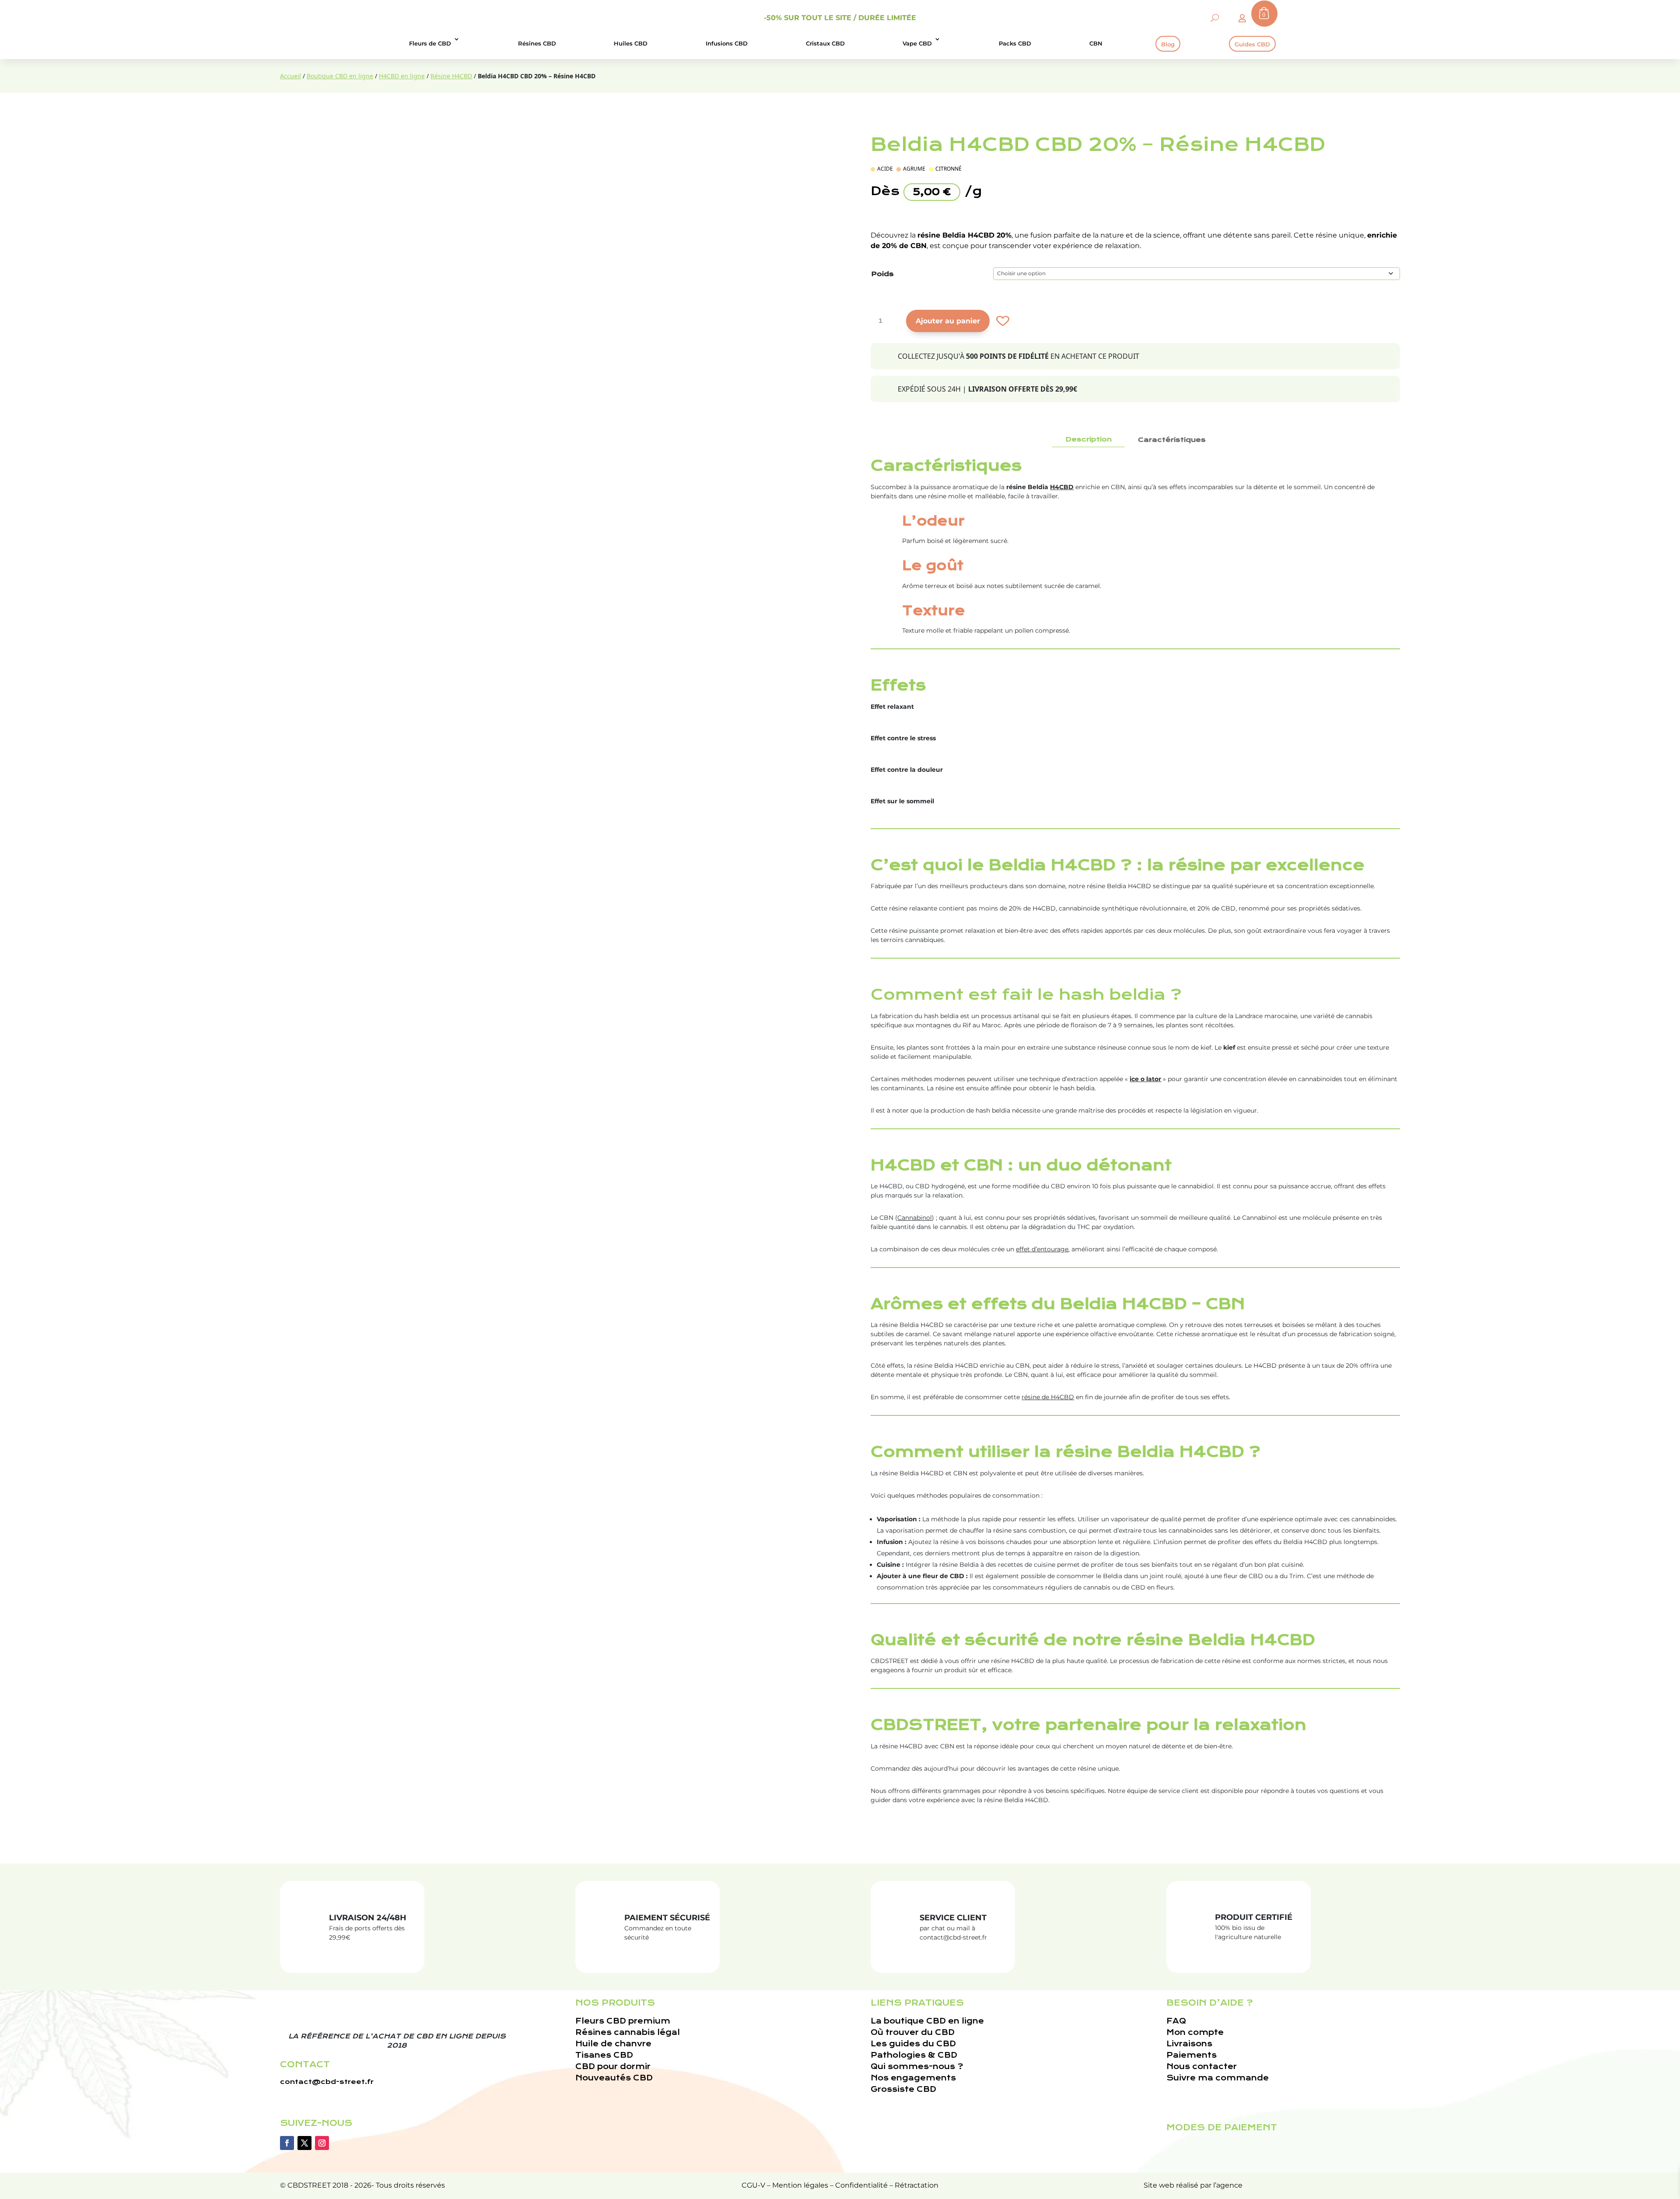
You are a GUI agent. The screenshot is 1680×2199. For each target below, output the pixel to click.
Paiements (1192, 2055)
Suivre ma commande (1218, 2078)
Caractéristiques (1172, 440)
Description (1088, 439)
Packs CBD (1015, 43)
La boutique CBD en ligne (927, 2021)
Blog (1168, 44)
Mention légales (800, 2185)
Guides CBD (1252, 44)
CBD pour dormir (613, 2067)
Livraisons (1189, 2044)
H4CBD (1062, 487)
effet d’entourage (1042, 1249)
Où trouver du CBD (913, 2033)
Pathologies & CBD (914, 2055)
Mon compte (1195, 2033)
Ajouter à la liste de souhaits (1002, 321)
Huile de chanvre (613, 2044)
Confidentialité (861, 2185)
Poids (882, 274)
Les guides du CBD (913, 2044)
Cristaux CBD (825, 43)
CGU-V (753, 2185)
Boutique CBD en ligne (340, 76)
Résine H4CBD (451, 76)
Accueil (290, 76)
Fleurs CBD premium (623, 2021)
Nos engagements (913, 2078)
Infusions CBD (727, 43)
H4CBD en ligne (402, 76)
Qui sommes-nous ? (917, 2067)
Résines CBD (537, 43)
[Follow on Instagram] (322, 2143)
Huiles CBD (631, 43)
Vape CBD (917, 43)
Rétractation (917, 2185)
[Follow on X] (304, 2143)
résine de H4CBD (1048, 1397)
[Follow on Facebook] (287, 2143)
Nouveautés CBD (614, 2078)
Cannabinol (915, 1218)
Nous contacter (1202, 2067)
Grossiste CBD (903, 2089)
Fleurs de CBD (430, 43)
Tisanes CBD (604, 2055)
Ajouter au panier (948, 321)
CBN (1096, 43)
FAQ (1176, 2021)
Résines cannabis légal (628, 2033)
